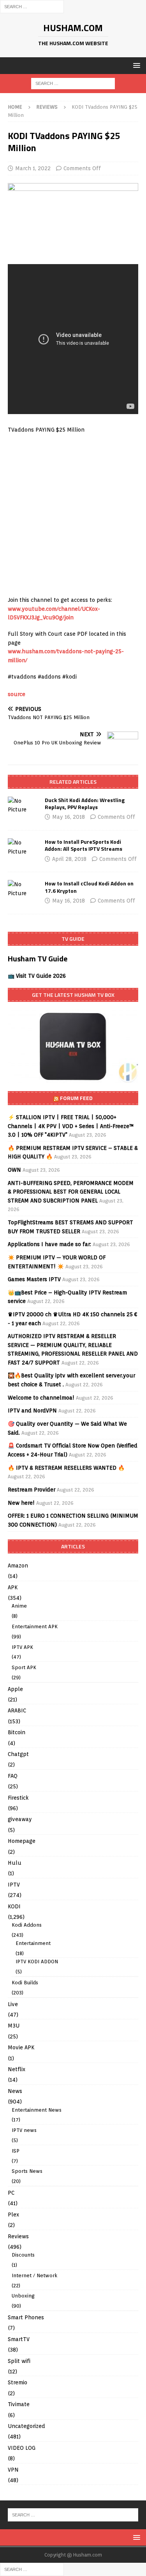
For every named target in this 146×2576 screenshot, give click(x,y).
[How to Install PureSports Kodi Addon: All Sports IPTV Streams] (23, 847)
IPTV (14, 1885)
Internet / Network (34, 2275)
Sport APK (24, 1667)
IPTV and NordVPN (32, 1411)
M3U (14, 2026)
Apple (15, 1689)
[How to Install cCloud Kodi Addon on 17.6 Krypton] (23, 889)
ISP (16, 2151)
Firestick (18, 1798)
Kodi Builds (25, 1983)
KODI (14, 1906)
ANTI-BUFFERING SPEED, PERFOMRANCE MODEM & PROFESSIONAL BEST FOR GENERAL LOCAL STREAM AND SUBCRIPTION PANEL (71, 1192)
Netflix (17, 2069)
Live (13, 2004)
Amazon (18, 1566)
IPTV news (24, 2130)
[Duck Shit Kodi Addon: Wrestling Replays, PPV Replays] (23, 805)
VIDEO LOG (22, 2448)
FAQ (13, 1776)
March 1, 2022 (33, 168)
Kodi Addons (27, 1925)
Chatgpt (18, 1754)
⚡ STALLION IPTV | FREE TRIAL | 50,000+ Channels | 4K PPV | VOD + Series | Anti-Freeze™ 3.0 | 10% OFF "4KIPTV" (71, 1126)
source (17, 694)
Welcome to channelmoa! (41, 1398)
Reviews (18, 2236)
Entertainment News (37, 2110)
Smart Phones (26, 2317)
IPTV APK (22, 1647)
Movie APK (21, 2047)
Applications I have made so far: (49, 1244)
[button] (135, 65)
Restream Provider (32, 1490)
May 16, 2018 (69, 817)
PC (11, 2193)
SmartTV (19, 2339)
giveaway (20, 1819)
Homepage (22, 1841)
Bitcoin (17, 1732)
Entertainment (33, 1943)
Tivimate (19, 2404)
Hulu (15, 1863)
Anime (19, 1606)
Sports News (27, 2171)
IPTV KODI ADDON (37, 1962)
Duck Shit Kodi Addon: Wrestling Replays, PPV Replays (85, 803)
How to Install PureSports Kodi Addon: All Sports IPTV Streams (84, 845)
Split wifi (19, 2361)
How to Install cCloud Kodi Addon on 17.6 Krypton (89, 887)
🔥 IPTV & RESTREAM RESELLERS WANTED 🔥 (66, 1468)
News (15, 2091)
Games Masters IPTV (34, 1279)
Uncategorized (26, 2426)
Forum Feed (76, 1098)
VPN (13, 2470)
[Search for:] (32, 6)
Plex (13, 2215)
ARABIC (17, 1710)
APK (13, 1587)
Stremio (18, 2382)
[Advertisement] (73, 515)
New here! (21, 1503)
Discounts (23, 2255)
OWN (14, 1170)
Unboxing (23, 2296)
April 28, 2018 (69, 859)
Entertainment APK (35, 1627)
